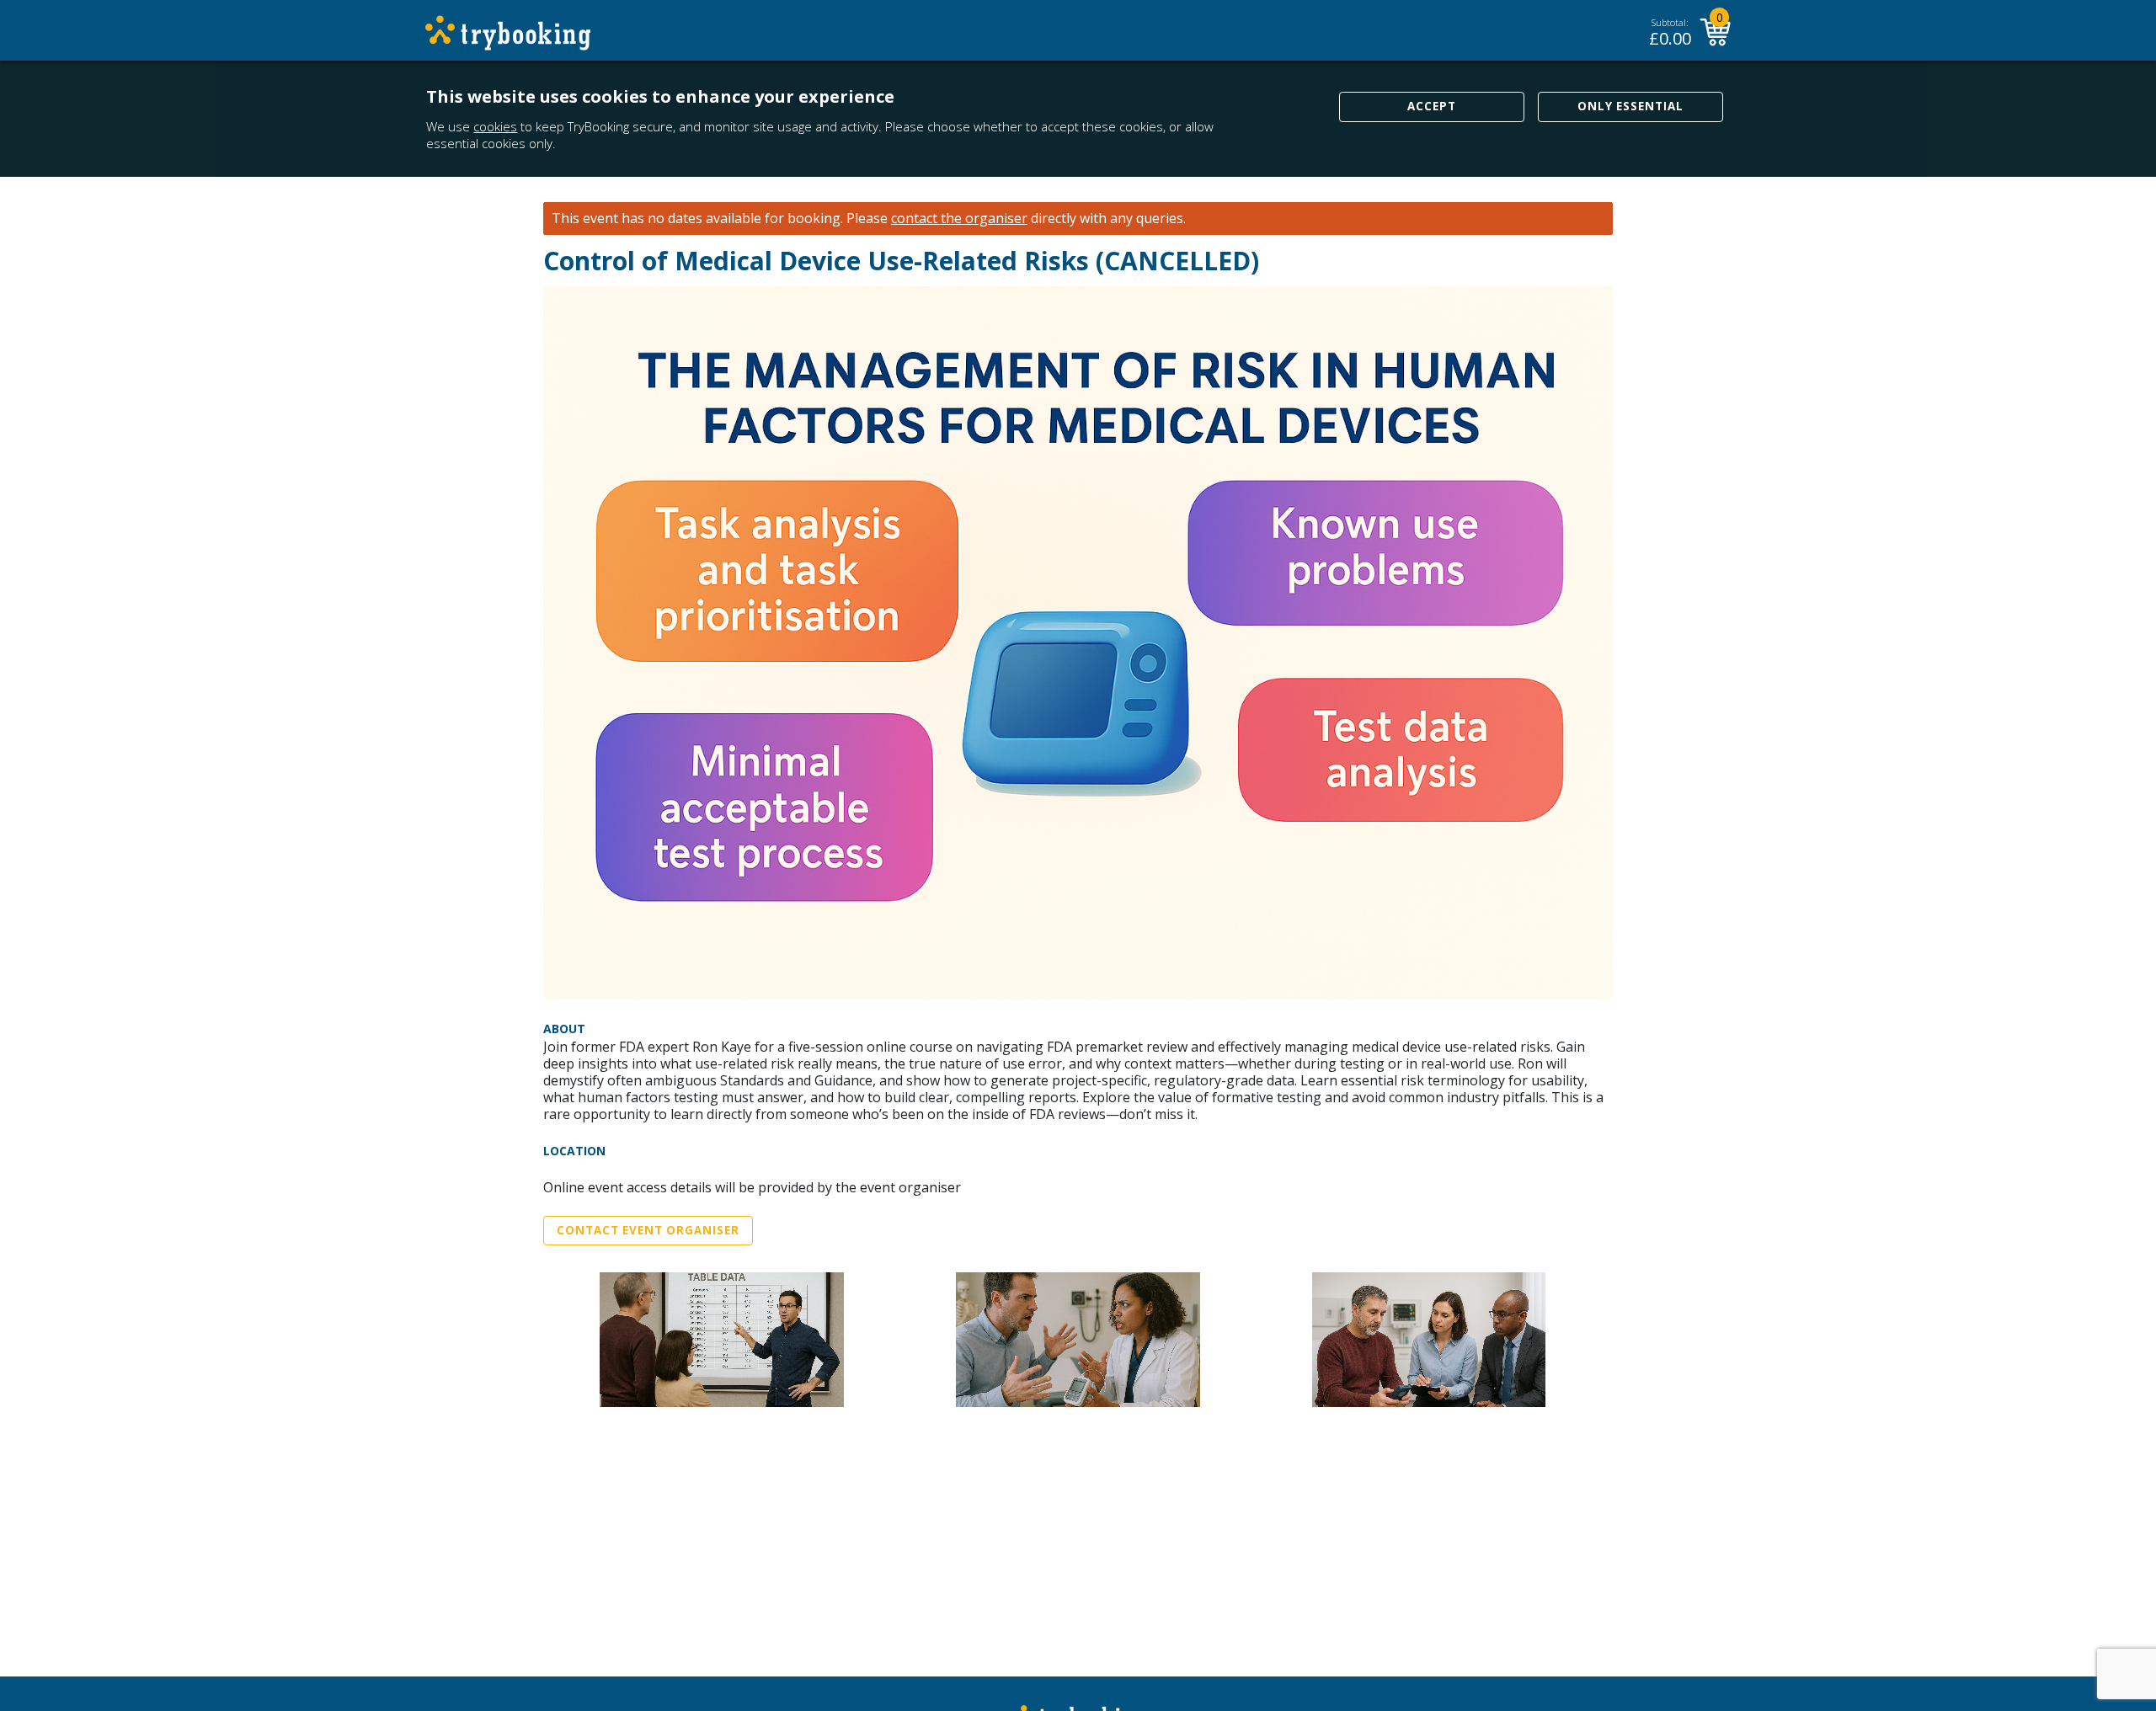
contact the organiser (959, 219)
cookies (495, 126)
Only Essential (1630, 106)
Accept (1432, 106)
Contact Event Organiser (648, 1230)
